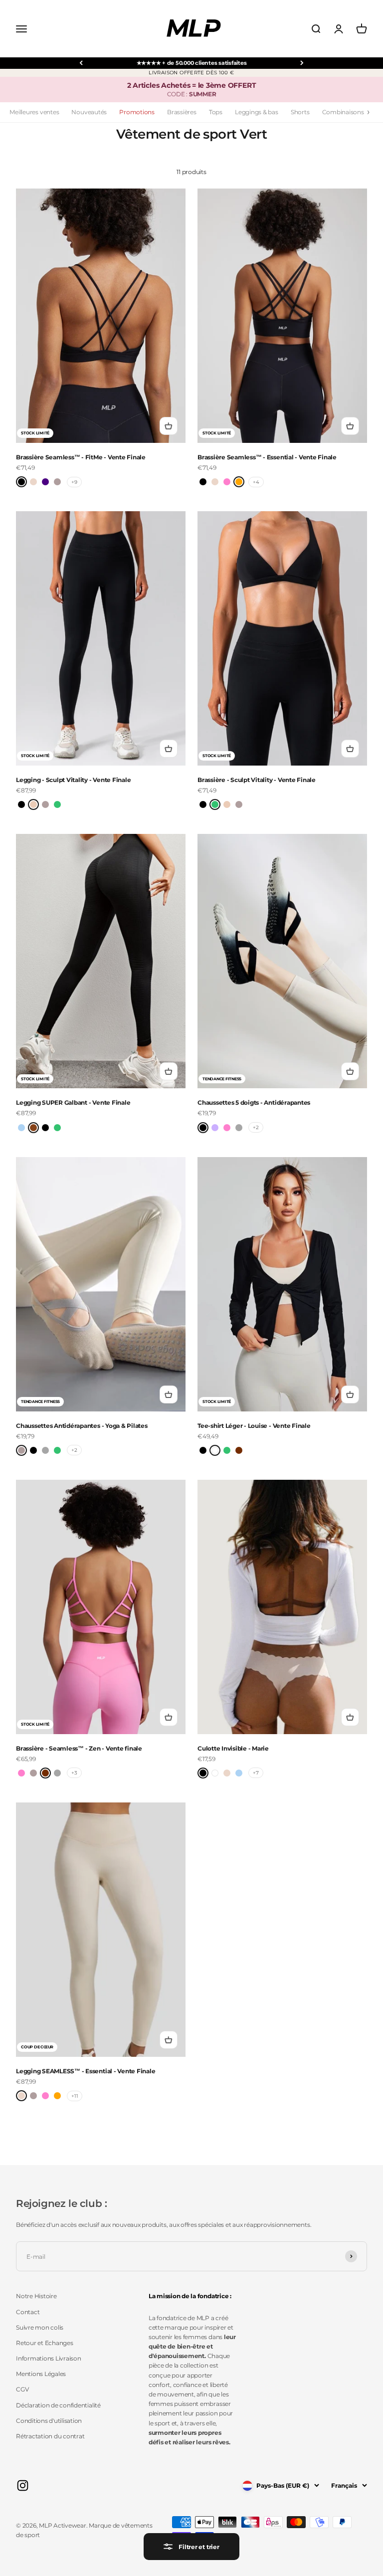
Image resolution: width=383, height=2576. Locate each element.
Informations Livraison (49, 2358)
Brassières (182, 112)
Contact (28, 2312)
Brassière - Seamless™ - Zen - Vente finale (79, 1748)
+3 (74, 1773)
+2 (256, 1127)
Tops (216, 112)
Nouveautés (89, 112)
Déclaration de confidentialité (58, 2405)
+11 (75, 2096)
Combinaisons (343, 112)
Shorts (300, 112)
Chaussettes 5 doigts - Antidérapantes (254, 1102)
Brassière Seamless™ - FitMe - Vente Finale (81, 457)
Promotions (137, 112)
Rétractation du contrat (50, 2436)
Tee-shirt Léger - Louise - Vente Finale (254, 1426)
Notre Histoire (36, 2296)
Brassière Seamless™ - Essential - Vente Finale (267, 457)
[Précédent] (81, 63)
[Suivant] (302, 63)
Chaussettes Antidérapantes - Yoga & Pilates (82, 1426)
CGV (22, 2389)
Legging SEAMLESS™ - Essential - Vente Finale (86, 2071)
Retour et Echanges (45, 2343)
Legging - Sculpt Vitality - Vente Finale (73, 780)
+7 (256, 1773)
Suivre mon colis (40, 2327)
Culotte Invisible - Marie (233, 1748)
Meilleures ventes (34, 112)
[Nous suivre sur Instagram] (23, 2485)
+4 (256, 482)
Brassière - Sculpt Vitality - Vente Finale (257, 780)
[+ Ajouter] (169, 426)
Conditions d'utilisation (49, 2421)
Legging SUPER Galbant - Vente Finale (73, 1102)
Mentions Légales (41, 2374)
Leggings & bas (257, 112)
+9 (74, 482)
